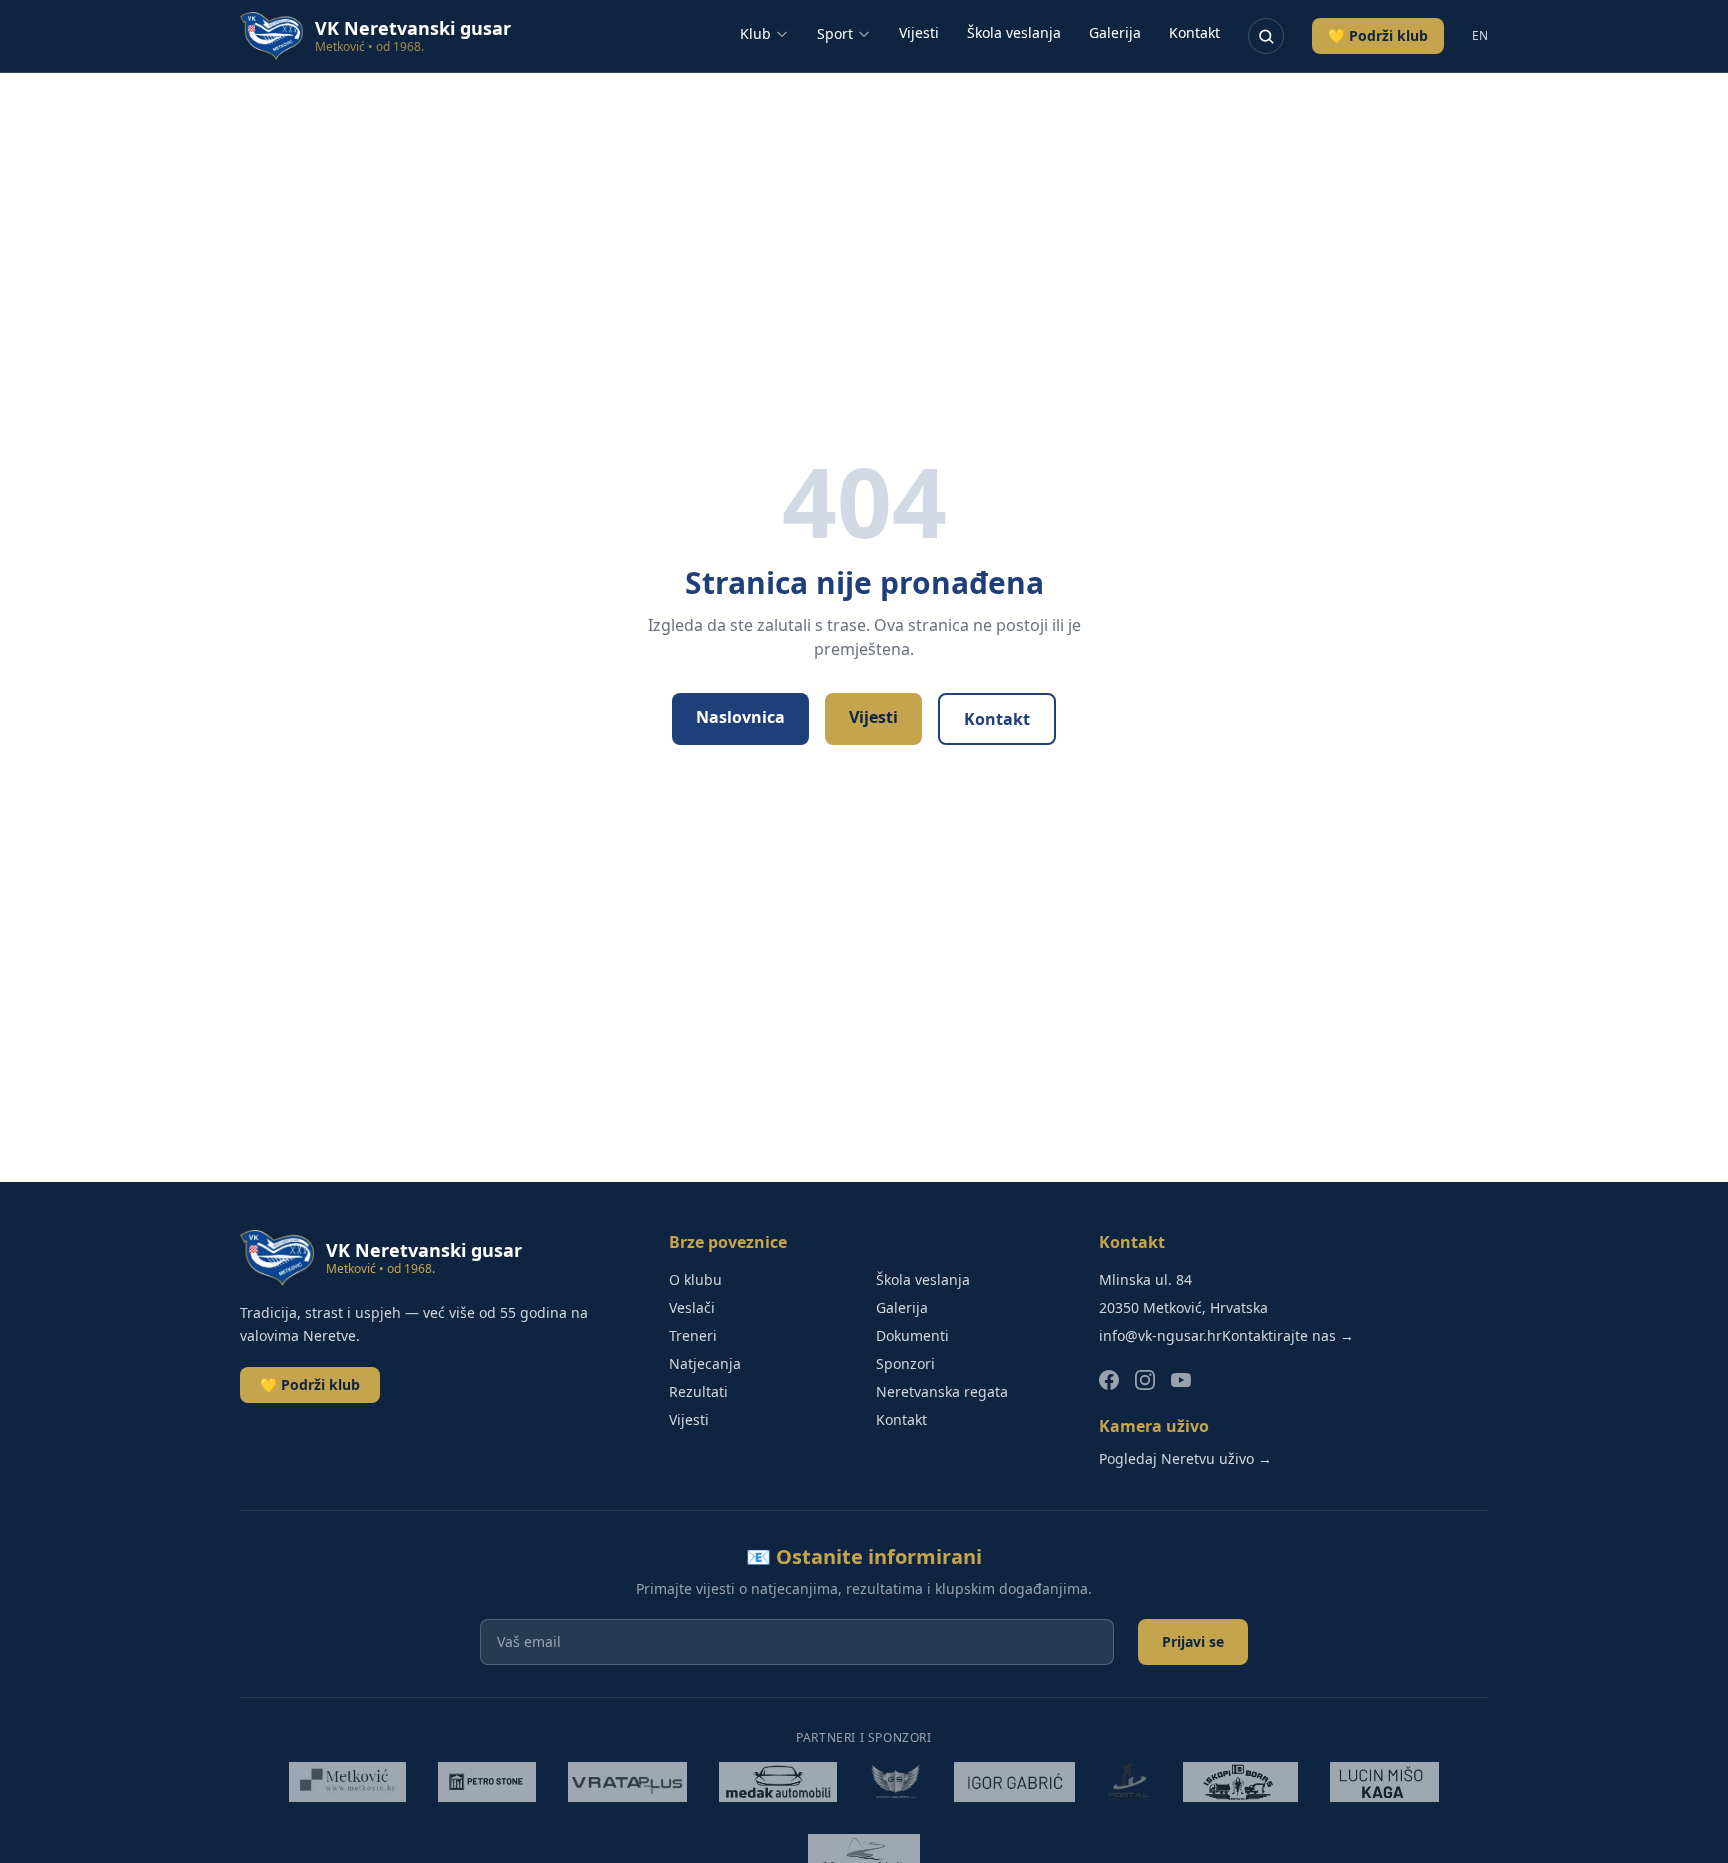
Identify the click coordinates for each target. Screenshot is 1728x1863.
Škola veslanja (1014, 32)
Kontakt (1194, 32)
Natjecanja (705, 1363)
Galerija (1115, 32)
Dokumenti (912, 1335)
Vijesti (919, 32)
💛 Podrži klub (1378, 35)
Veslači (692, 1307)
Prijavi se (1193, 1641)
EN (1480, 36)
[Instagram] (1145, 1380)
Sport (835, 33)
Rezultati (698, 1391)
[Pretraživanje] (1266, 36)
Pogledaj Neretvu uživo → (1185, 1458)
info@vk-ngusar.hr (1160, 1335)
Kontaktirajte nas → (1288, 1335)
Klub (755, 33)
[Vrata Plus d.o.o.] (628, 1782)
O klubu (695, 1279)
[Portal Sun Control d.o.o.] (1129, 1782)
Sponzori (905, 1363)
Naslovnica (740, 717)
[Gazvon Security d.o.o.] (895, 1782)
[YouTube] (1181, 1380)
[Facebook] (1109, 1380)
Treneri (693, 1335)
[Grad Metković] (347, 1782)
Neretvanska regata (942, 1391)
